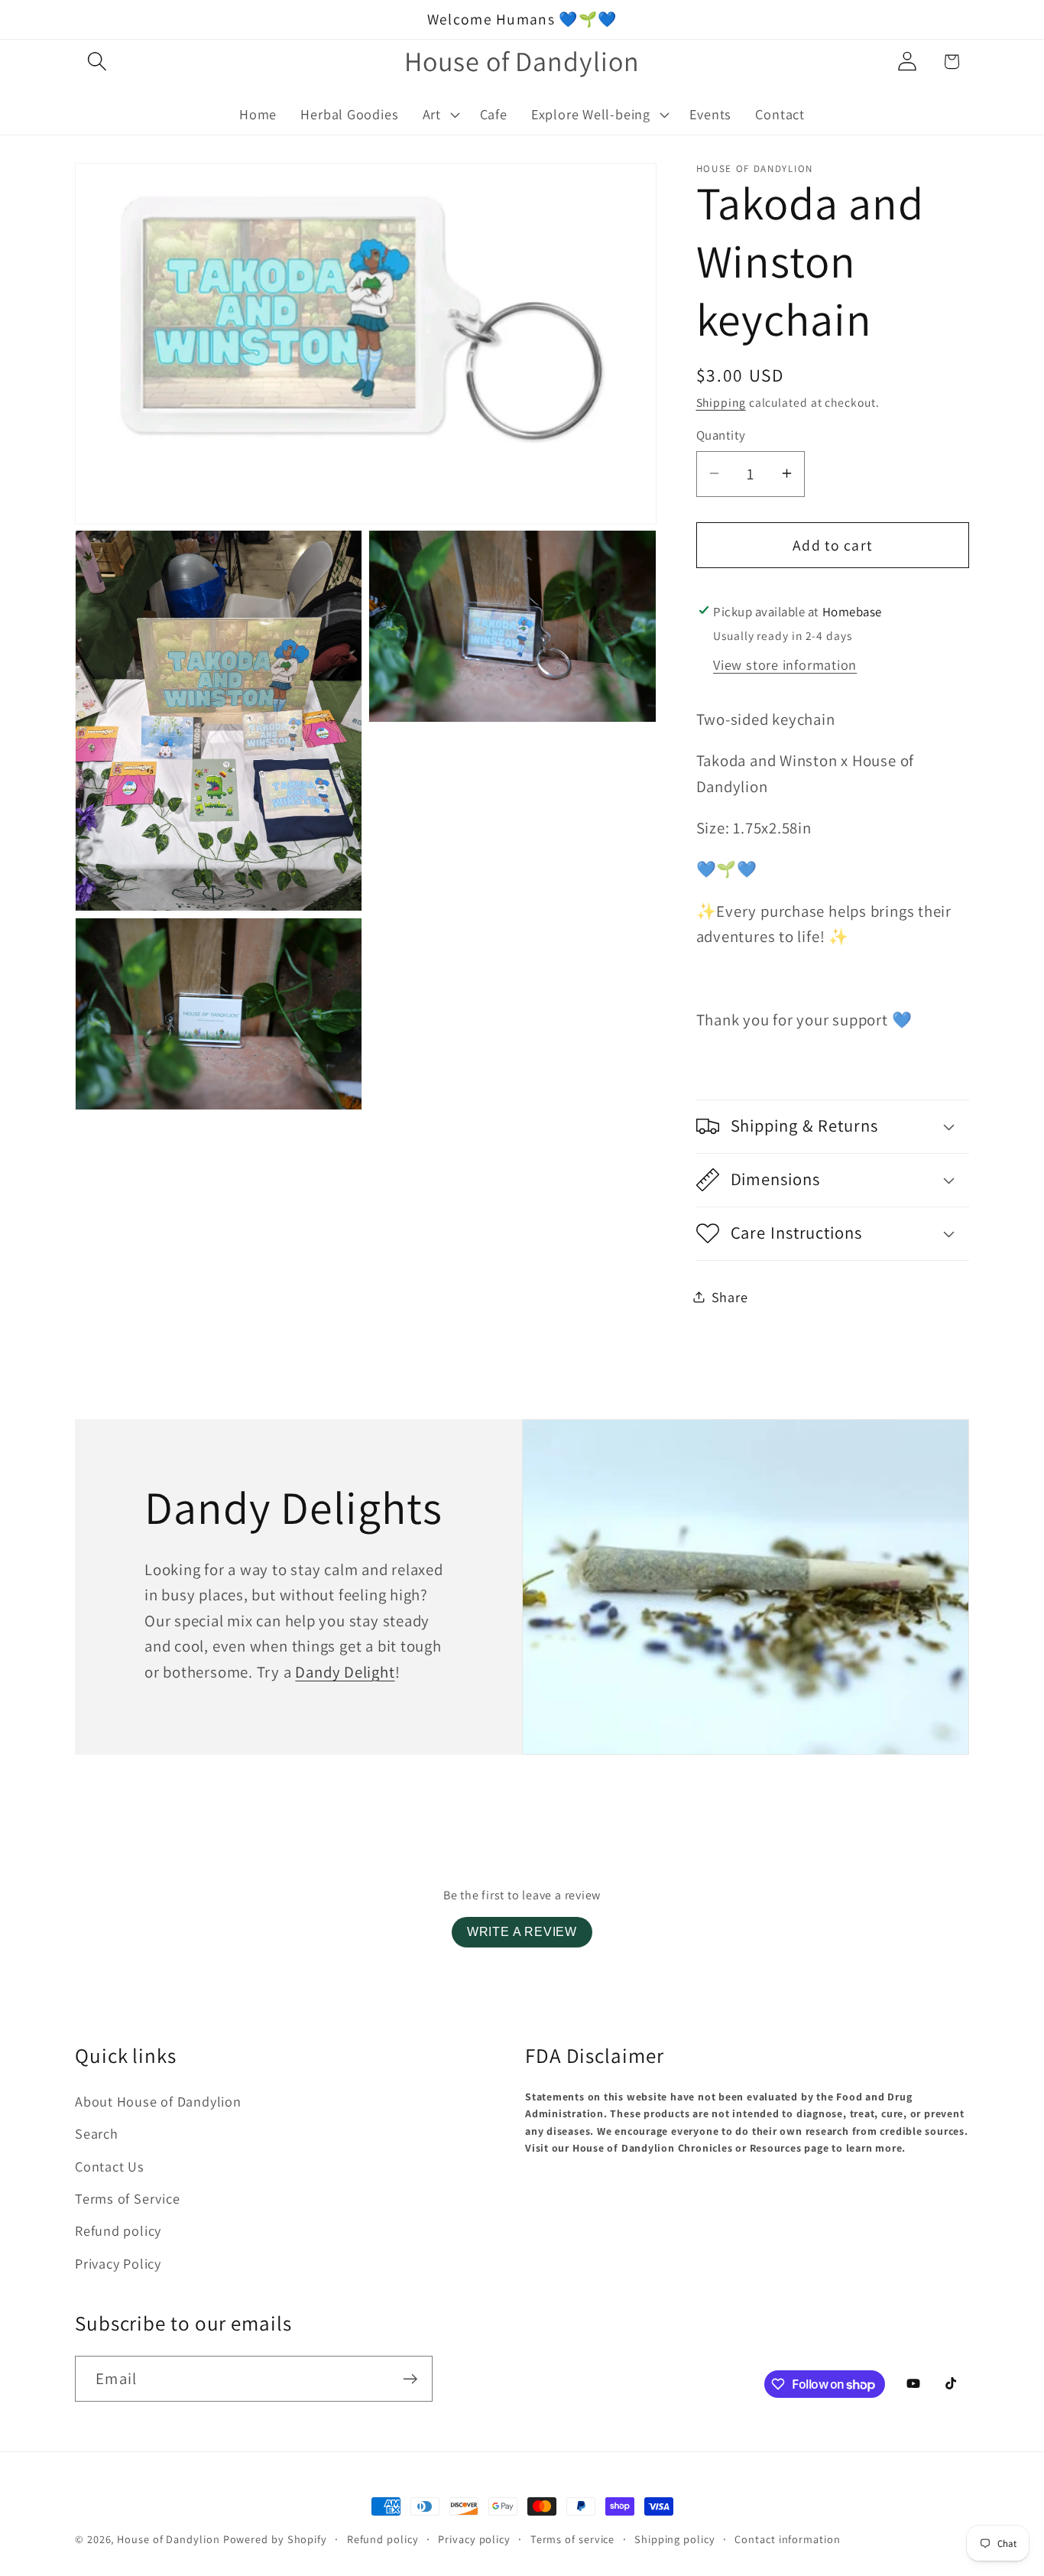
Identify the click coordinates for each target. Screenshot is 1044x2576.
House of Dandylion (168, 2539)
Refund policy (118, 2230)
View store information (785, 664)
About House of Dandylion (158, 2101)
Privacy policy (474, 2539)
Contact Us (110, 2166)
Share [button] (730, 1296)
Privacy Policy (118, 2263)
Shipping (721, 401)
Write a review (522, 1932)
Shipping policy (675, 2539)
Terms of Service (127, 2198)
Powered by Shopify (275, 2539)
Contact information (787, 2539)
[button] (97, 62)
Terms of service (573, 2539)
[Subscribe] (410, 2379)
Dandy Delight (345, 1672)
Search (97, 2133)
